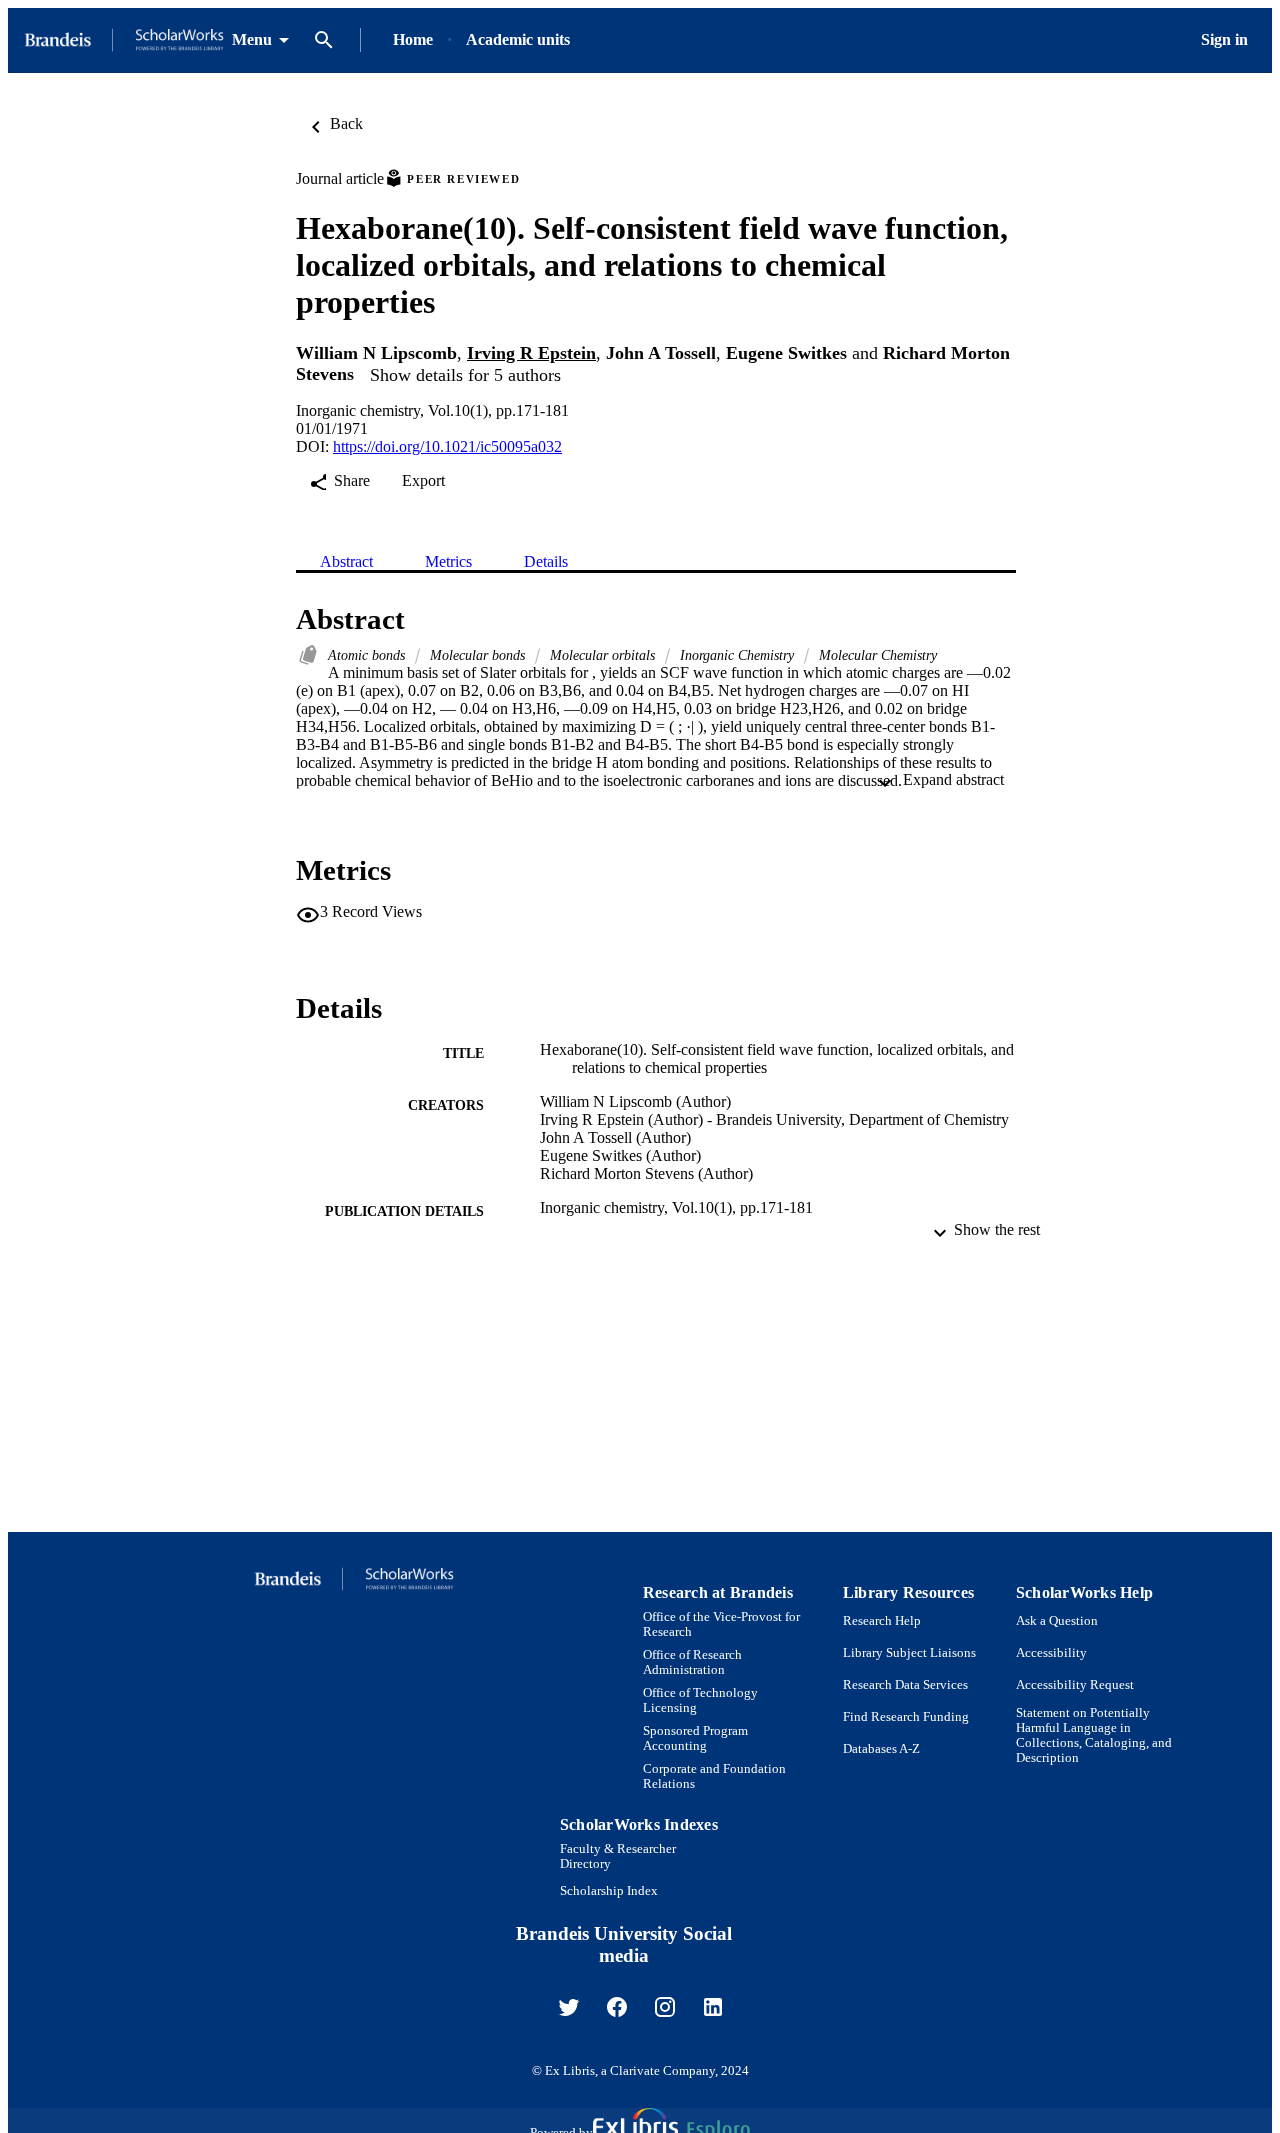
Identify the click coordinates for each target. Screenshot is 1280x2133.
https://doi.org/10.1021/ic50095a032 (447, 446)
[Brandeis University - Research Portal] (124, 40)
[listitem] (569, 2007)
